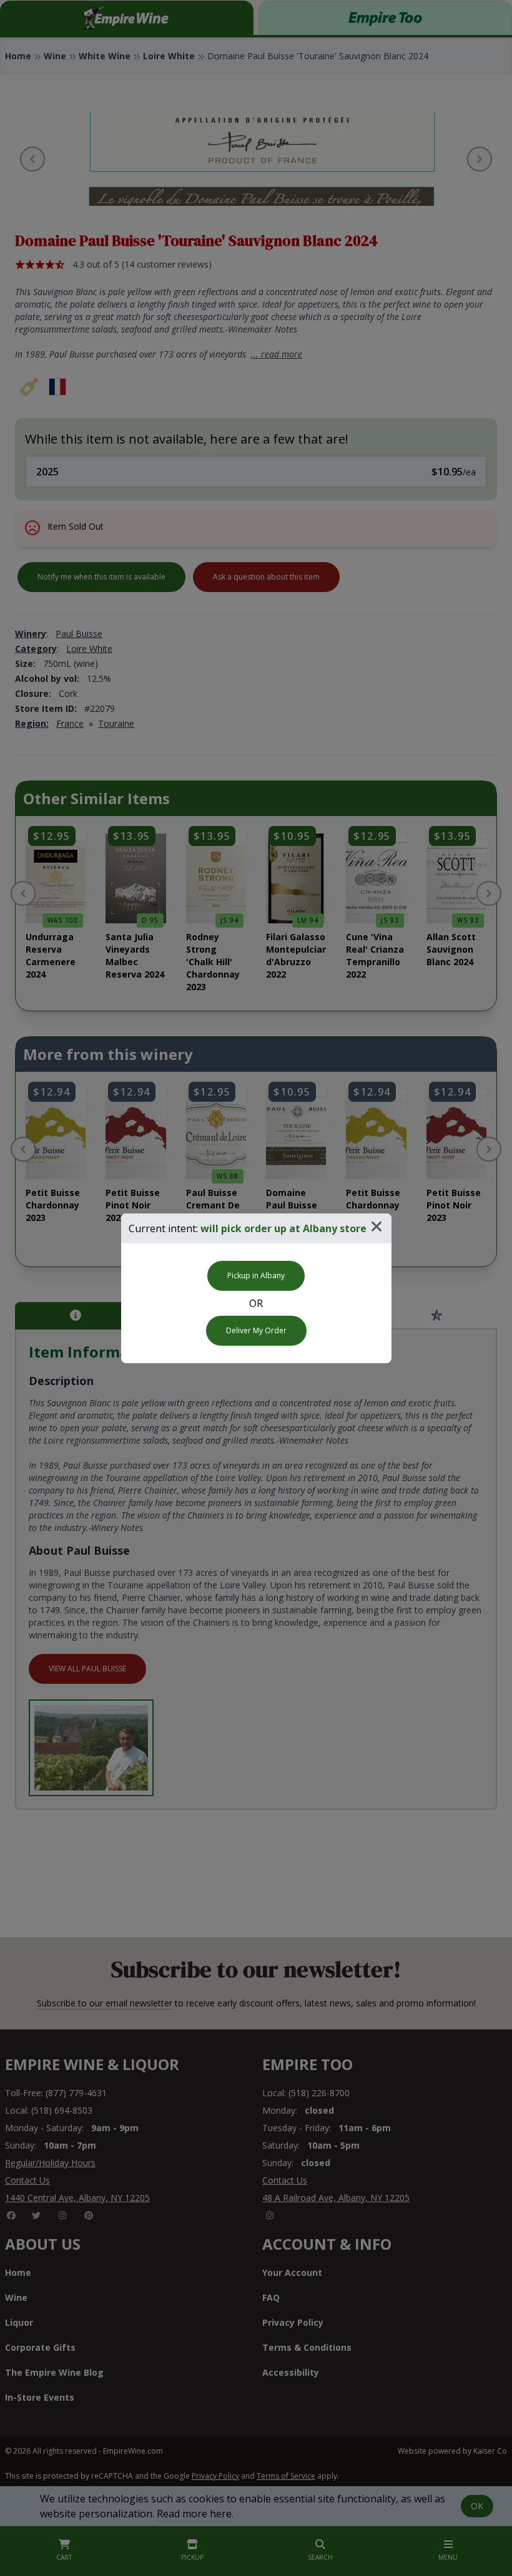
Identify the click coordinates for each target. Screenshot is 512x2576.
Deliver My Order (256, 1330)
